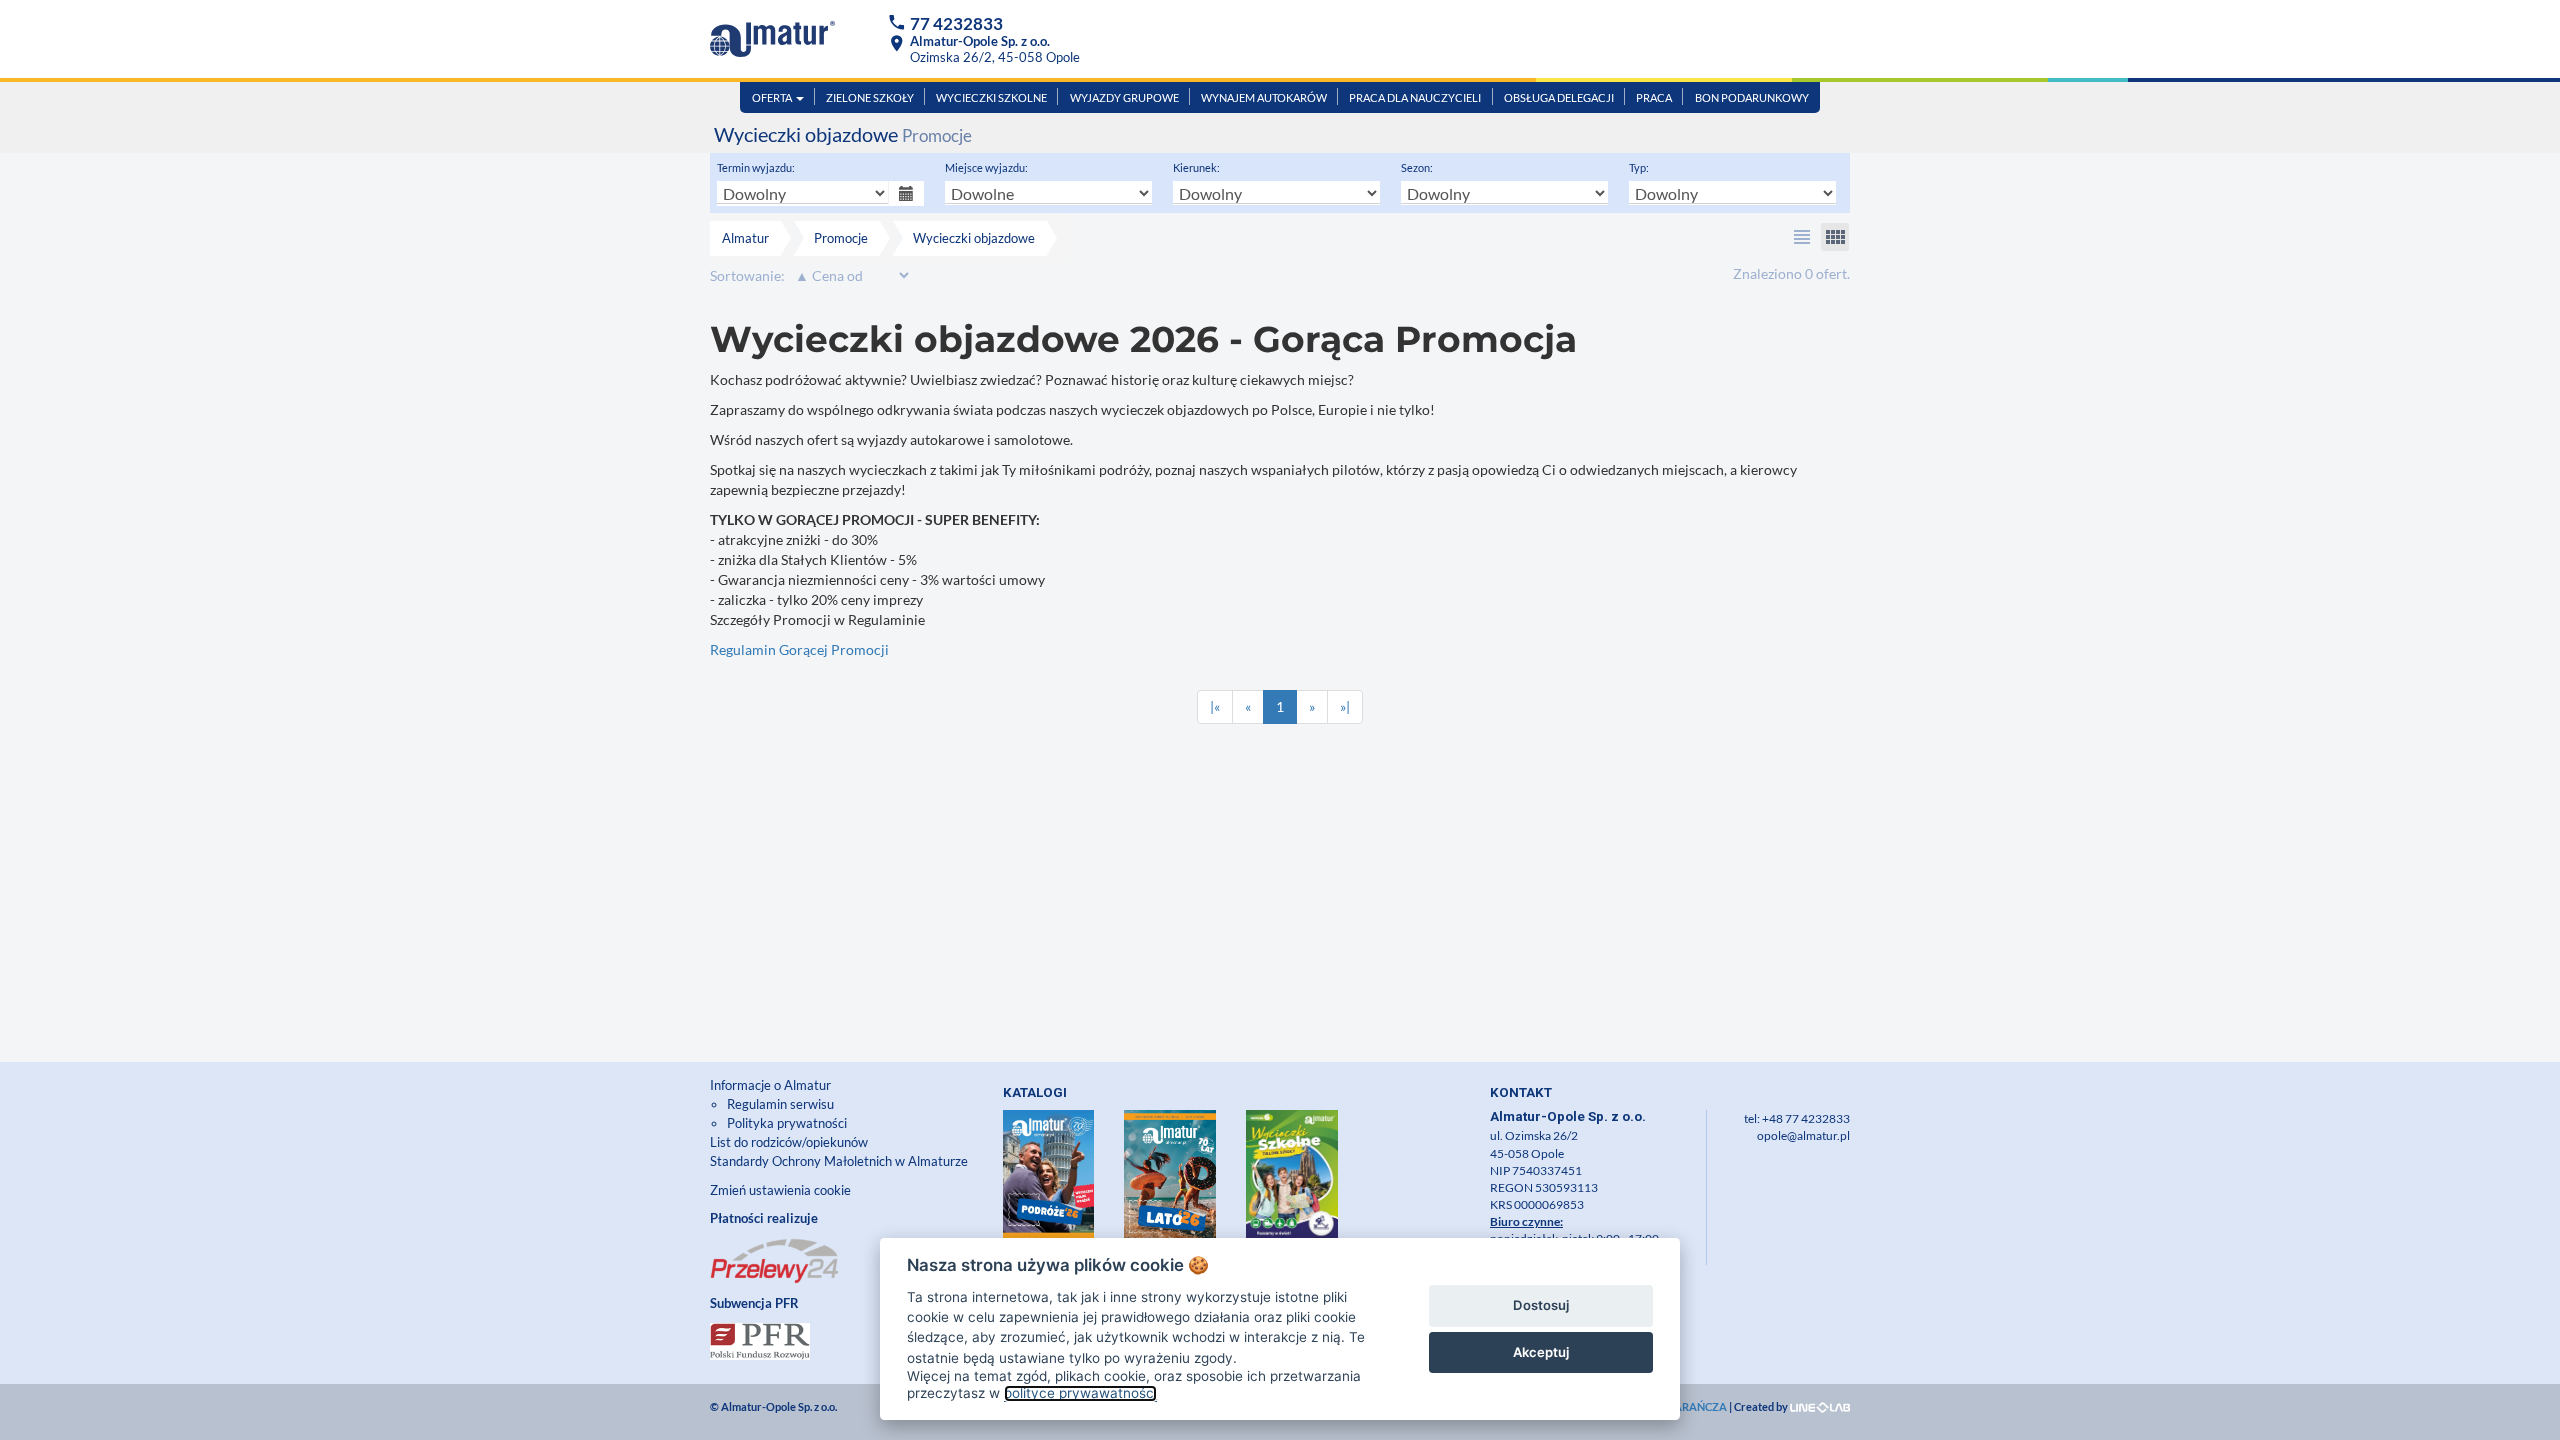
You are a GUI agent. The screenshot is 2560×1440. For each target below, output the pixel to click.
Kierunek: (1196, 167)
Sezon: (1417, 167)
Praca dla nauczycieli (1415, 97)
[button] (1802, 237)
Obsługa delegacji (1559, 97)
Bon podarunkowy (1752, 97)
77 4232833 (956, 23)
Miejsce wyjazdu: (986, 167)
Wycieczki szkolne (991, 97)
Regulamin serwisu (780, 1104)
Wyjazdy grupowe (1124, 97)
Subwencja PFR (754, 1303)
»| (1345, 706)
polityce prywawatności (1080, 1393)
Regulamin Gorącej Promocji (799, 649)
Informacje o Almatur (770, 1085)
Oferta (773, 97)
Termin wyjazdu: (756, 167)
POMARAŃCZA (1687, 1406)
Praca (1654, 97)
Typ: (1639, 167)
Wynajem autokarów (1264, 97)
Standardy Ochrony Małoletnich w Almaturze (839, 1161)
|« (1215, 706)
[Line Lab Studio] (1820, 1406)
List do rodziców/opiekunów (789, 1142)
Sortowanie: (747, 275)
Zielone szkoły (870, 97)
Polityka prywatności (787, 1123)
